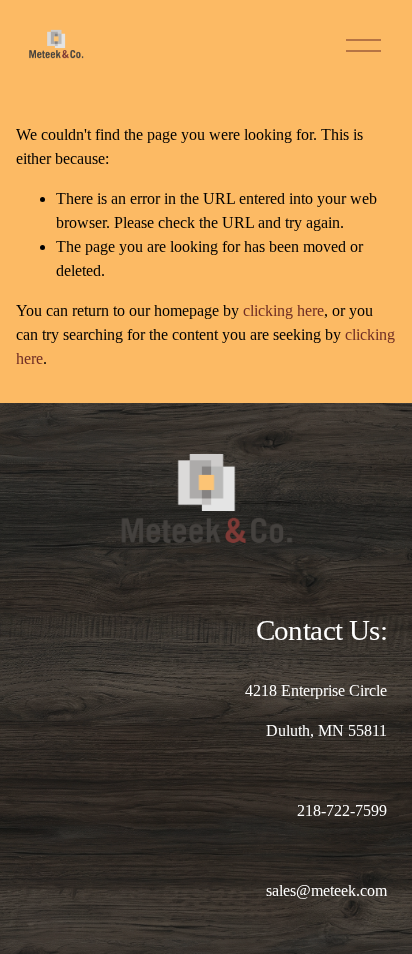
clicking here (283, 310)
